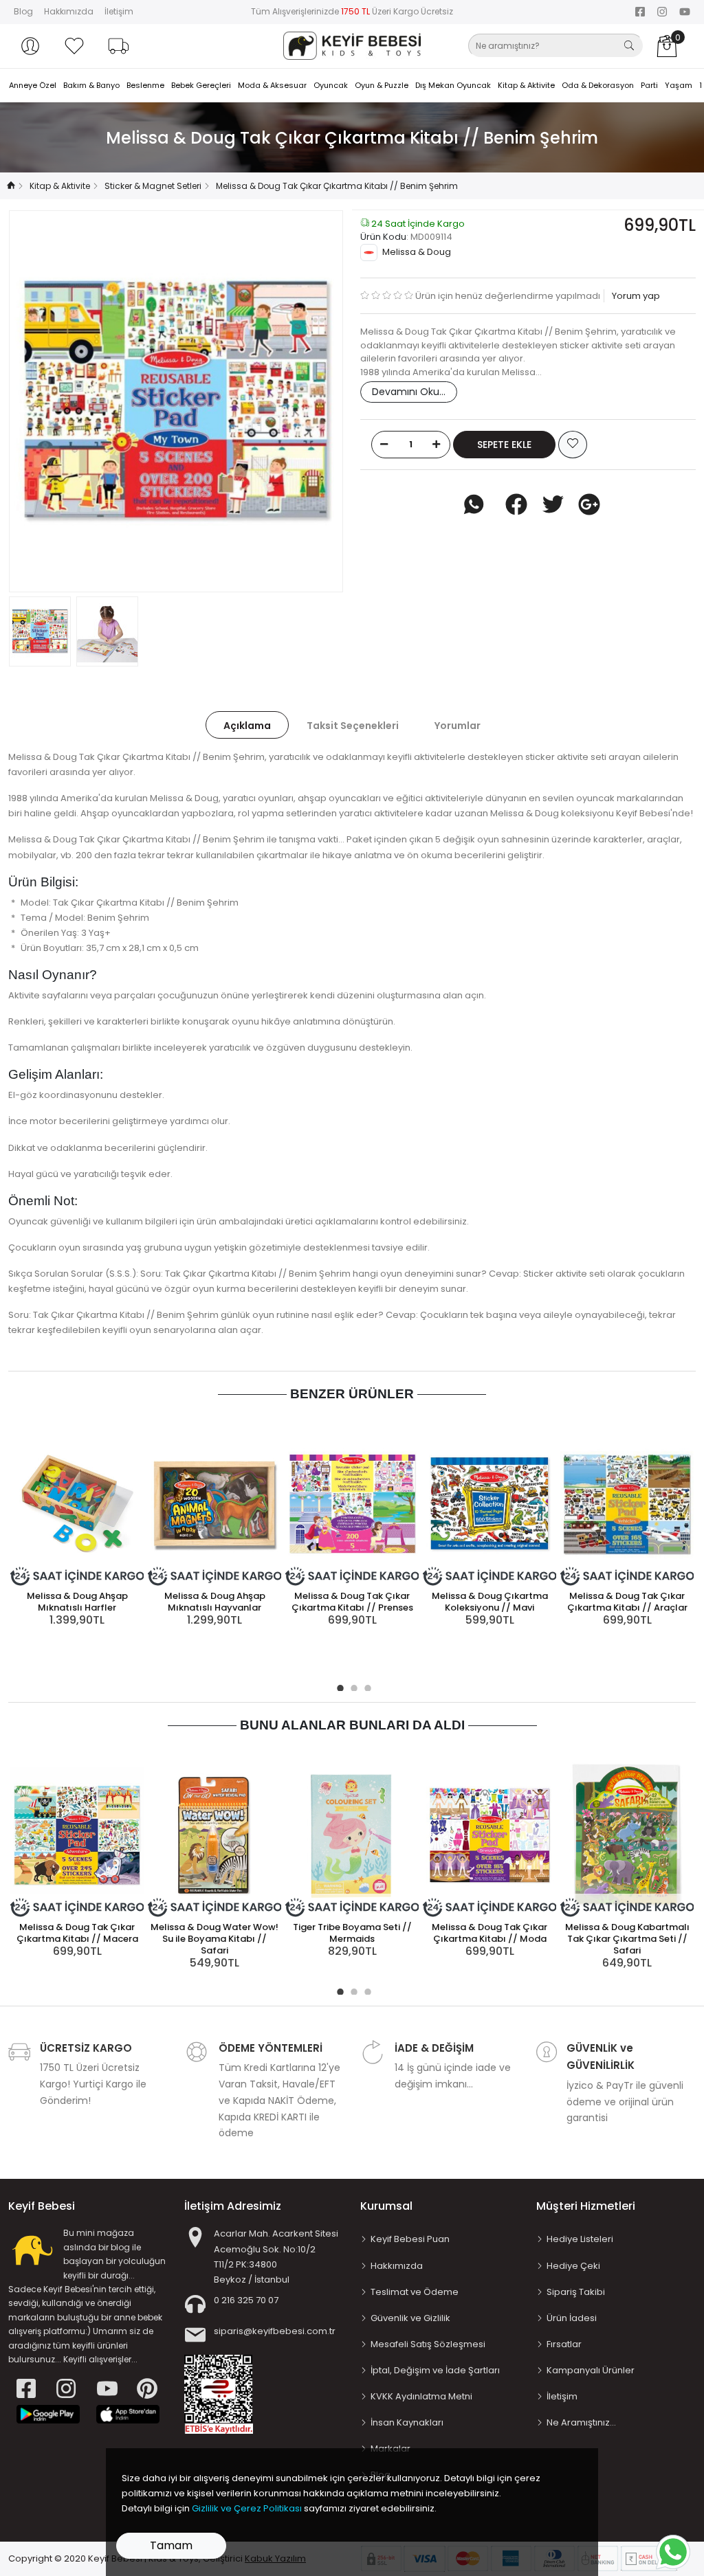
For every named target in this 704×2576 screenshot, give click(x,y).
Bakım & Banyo (91, 85)
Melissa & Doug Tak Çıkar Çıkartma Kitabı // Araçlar (627, 1602)
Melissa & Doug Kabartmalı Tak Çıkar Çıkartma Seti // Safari (627, 1939)
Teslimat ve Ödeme (415, 2292)
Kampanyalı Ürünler (591, 2370)
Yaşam (679, 85)
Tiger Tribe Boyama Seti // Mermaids (352, 1933)
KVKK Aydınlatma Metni (421, 2396)
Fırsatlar (564, 2344)
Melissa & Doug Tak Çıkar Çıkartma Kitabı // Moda (489, 1933)
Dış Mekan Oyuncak (453, 85)
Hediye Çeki (573, 2266)
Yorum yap (635, 296)
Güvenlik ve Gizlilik (410, 2318)
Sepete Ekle (504, 445)
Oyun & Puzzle (382, 85)
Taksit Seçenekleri (353, 726)
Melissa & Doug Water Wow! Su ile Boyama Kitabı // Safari (214, 1939)
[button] (30, 46)
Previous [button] (42, 401)
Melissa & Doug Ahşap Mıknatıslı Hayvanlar (215, 1602)
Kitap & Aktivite (526, 85)
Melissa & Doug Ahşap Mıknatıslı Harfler (77, 1602)
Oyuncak (331, 85)
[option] (176, 401)
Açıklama (247, 726)
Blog (23, 11)
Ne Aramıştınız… (581, 2422)
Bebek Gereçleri (201, 85)
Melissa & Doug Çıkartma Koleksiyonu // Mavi (490, 1602)
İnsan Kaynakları (407, 2422)
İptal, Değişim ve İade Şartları (435, 2370)
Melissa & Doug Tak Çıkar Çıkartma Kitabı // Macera (77, 1933)
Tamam (171, 2545)
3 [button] (366, 1686)
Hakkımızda (69, 11)
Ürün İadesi (572, 2318)
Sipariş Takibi (576, 2292)
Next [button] (310, 401)
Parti (649, 85)
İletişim (119, 11)
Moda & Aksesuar (272, 85)
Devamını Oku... (409, 392)
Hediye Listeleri (580, 2239)
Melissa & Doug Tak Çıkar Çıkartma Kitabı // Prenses (352, 1602)
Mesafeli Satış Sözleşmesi (428, 2344)
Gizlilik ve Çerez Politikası (247, 2508)
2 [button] (352, 1686)
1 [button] (338, 1686)
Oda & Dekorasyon (598, 85)
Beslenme (145, 85)
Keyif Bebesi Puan (410, 2239)
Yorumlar (458, 726)
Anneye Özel (33, 85)
